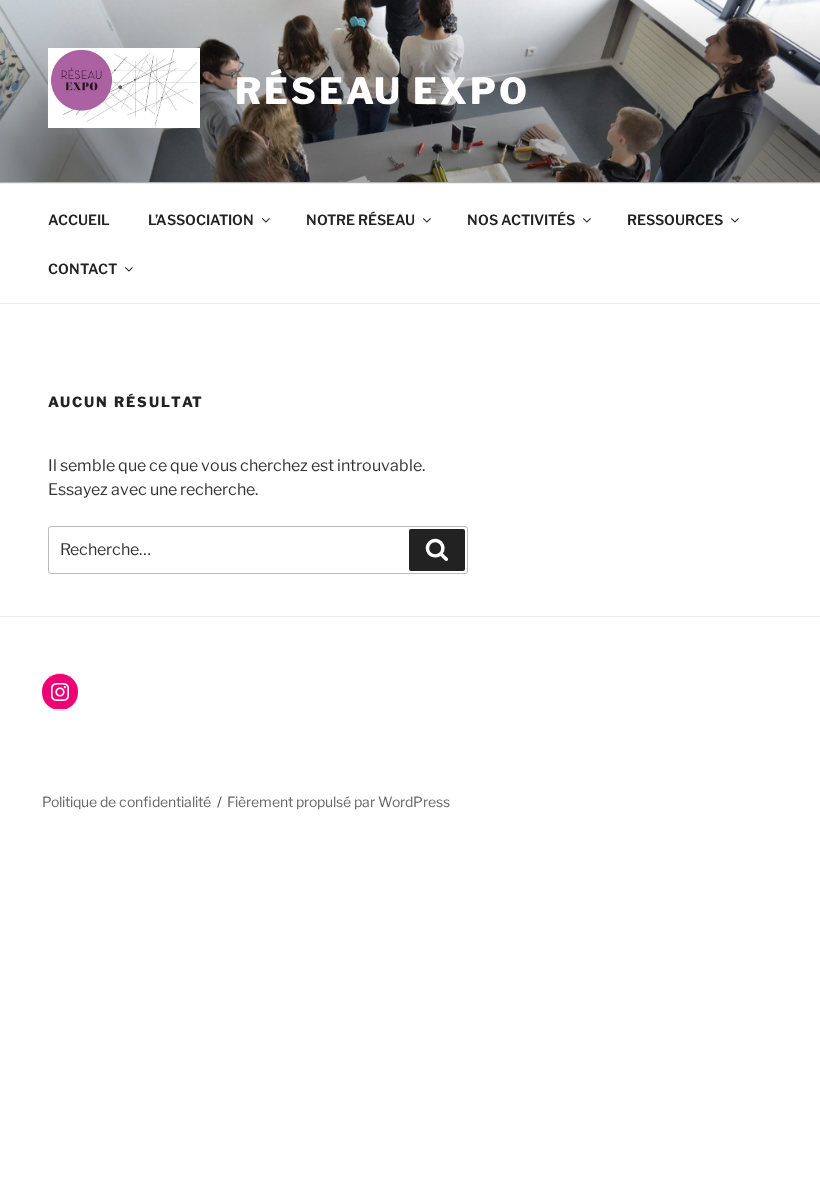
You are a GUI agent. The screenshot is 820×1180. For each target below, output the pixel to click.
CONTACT (82, 268)
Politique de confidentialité (126, 801)
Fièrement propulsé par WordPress (338, 801)
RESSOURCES (675, 219)
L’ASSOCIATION (201, 219)
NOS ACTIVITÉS (521, 219)
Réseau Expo (382, 91)
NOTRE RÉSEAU (360, 219)
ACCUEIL (79, 219)
